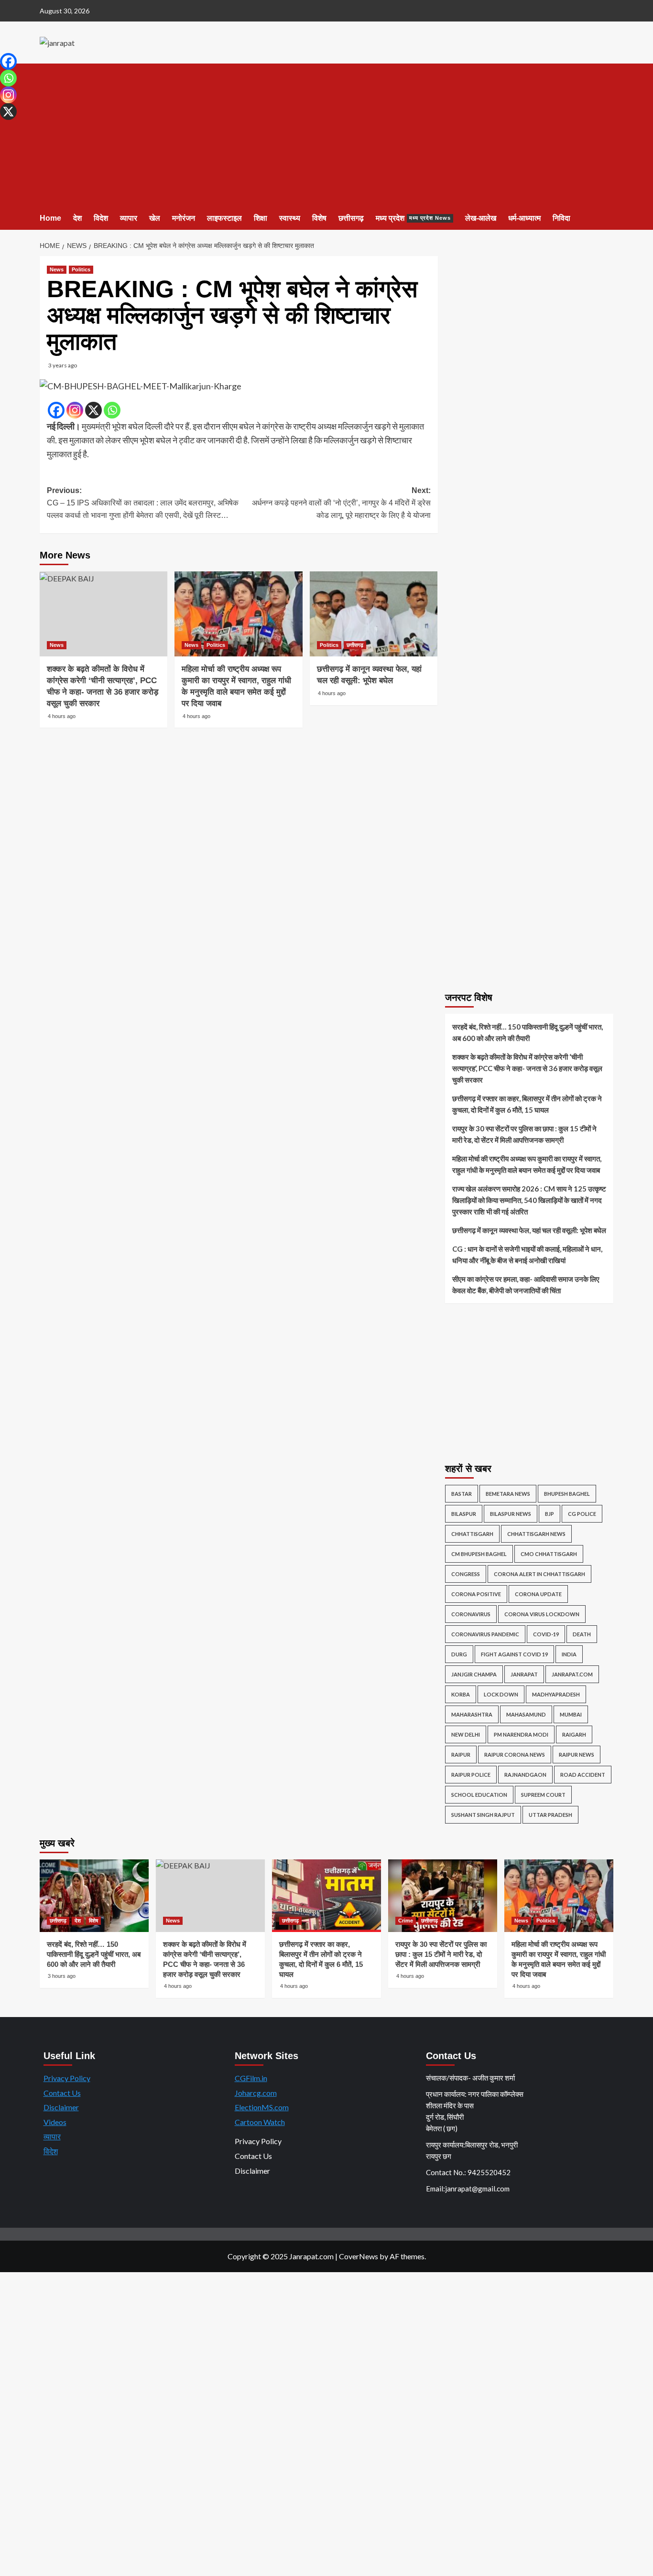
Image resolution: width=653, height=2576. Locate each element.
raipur (461, 1755)
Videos (55, 2122)
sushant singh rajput (483, 1815)
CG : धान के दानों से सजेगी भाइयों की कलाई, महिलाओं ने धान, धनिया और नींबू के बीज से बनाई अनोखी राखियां (527, 1255)
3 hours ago (62, 1976)
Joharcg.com (256, 2093)
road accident (583, 1775)
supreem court (543, 1795)
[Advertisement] (326, 135)
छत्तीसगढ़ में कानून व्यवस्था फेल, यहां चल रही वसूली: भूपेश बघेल (529, 1230)
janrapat (524, 1674)
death (582, 1634)
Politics (81, 269)
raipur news (577, 1755)
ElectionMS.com (262, 2107)
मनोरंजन (184, 218)
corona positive (476, 1594)
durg (459, 1654)
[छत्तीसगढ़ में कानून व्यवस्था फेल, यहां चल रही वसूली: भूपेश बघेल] (374, 614)
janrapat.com (572, 1674)
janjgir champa (474, 1674)
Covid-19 (546, 1634)
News (57, 269)
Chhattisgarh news (536, 1534)
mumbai (571, 1714)
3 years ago (63, 365)
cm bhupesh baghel (479, 1554)
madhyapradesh (556, 1694)
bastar (462, 1494)
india (569, 1654)
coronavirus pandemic (485, 1634)
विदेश (101, 218)
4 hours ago (62, 716)
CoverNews (359, 2256)
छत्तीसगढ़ (351, 218)
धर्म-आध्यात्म (524, 218)
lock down (501, 1694)
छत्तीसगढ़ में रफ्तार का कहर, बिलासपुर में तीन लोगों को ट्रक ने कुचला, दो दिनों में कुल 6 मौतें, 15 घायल (527, 1104)
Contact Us (62, 2093)
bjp (550, 1514)
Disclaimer (61, 2107)
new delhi (466, 1734)
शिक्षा (261, 218)
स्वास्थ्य (290, 218)
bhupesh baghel (567, 1494)
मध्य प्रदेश (413, 218)
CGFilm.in (251, 2078)
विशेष (319, 218)
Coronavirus (471, 1614)
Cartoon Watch (260, 2122)
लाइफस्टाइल (224, 218)
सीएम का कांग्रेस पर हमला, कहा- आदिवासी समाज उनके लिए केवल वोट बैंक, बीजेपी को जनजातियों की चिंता (526, 1285)
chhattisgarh (472, 1534)
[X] (93, 410)
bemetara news (508, 1494)
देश (77, 218)
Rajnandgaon (525, 1775)
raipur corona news (515, 1755)
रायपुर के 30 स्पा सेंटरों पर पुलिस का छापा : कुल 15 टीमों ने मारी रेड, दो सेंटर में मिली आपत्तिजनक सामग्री (524, 1134)
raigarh (574, 1734)
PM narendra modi (521, 1734)
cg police (582, 1514)
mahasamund (526, 1714)
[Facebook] (56, 410)
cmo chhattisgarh (549, 1554)
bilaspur (464, 1514)
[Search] (607, 219)
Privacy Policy (67, 2078)
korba (461, 1694)
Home (50, 218)
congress (466, 1574)
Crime (406, 1921)
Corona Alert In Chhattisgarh (539, 1574)
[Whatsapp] (112, 410)
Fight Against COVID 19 (514, 1654)
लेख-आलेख (481, 218)
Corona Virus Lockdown (542, 1614)
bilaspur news (511, 1514)
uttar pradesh (550, 1815)
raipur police (471, 1775)
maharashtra (472, 1714)
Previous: (143, 503)
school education (479, 1795)
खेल (155, 218)
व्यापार (129, 218)
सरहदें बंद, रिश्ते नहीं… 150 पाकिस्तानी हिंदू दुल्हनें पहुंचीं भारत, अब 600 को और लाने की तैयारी (528, 1032)
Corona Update (538, 1594)
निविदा (561, 218)
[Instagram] (75, 410)
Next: (341, 503)
